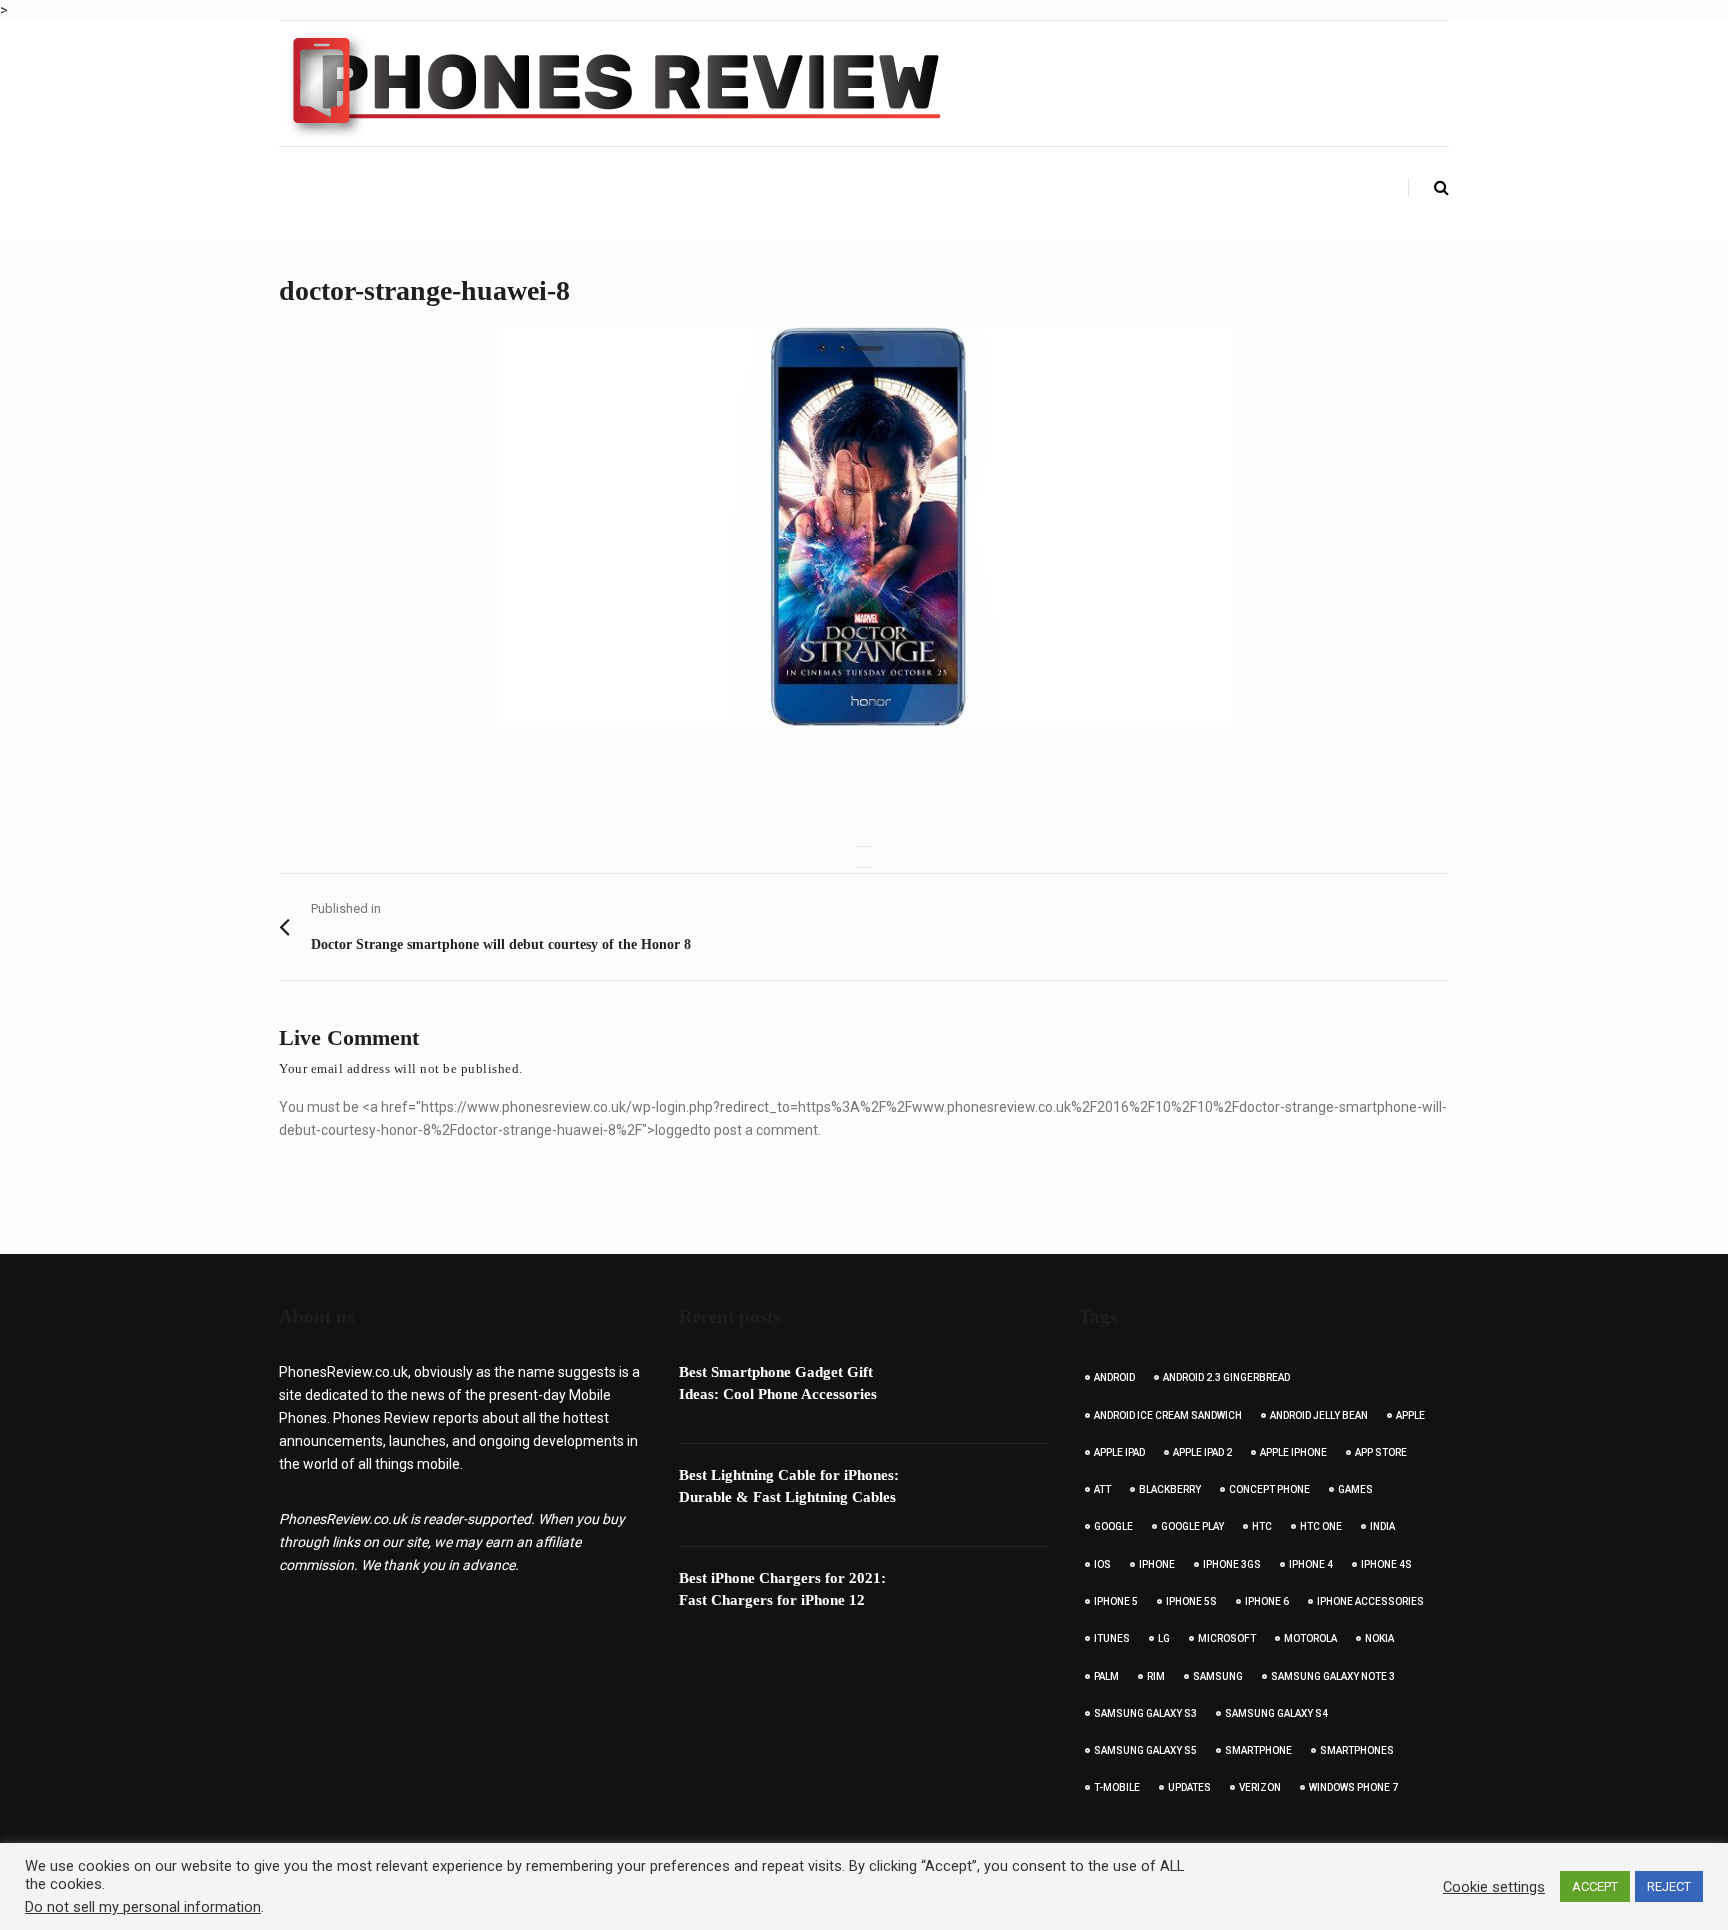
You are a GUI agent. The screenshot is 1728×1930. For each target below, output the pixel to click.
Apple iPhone (1293, 1452)
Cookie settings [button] (1494, 1887)
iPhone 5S (1191, 1601)
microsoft (1227, 1638)
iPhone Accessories (1370, 1601)
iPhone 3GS (1232, 1564)
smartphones (1357, 1750)
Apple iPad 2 (1202, 1452)
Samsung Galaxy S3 (1145, 1713)
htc (1262, 1526)
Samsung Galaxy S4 (1276, 1713)
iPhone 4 (1311, 1564)
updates (1189, 1787)
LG (1164, 1638)
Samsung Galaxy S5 (1145, 1750)
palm (1106, 1676)
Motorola (1310, 1638)
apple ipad (1119, 1452)
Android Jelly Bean (1319, 1415)
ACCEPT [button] (1595, 1886)
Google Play (1192, 1526)
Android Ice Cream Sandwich (1168, 1415)
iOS (1102, 1564)
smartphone (1258, 1750)
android (1114, 1377)
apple (1410, 1415)
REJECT (1669, 1886)
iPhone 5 (1116, 1601)
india (1382, 1526)
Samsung (1218, 1676)
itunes (1112, 1638)
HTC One (1321, 1526)
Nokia (1379, 1638)
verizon (1260, 1787)
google (1113, 1526)
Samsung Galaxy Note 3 (1333, 1676)
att (1102, 1489)
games (1355, 1489)
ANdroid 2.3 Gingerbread (1226, 1377)
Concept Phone (1269, 1489)
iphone (1157, 1564)
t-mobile (1117, 1787)
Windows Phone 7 (1353, 1787)
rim (1156, 1676)
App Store (1381, 1452)
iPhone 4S (1386, 1564)
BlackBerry (1170, 1489)
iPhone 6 (1267, 1601)
